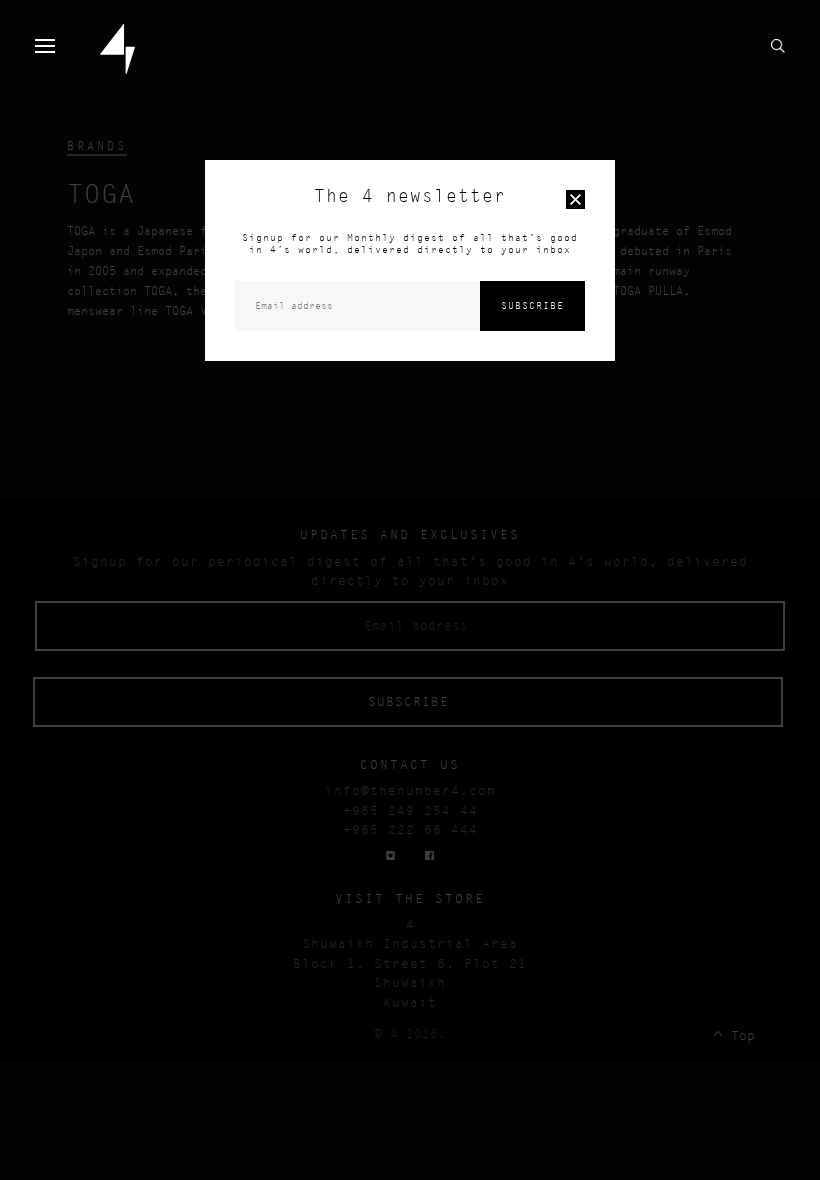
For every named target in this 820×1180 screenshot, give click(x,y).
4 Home (117, 49)
